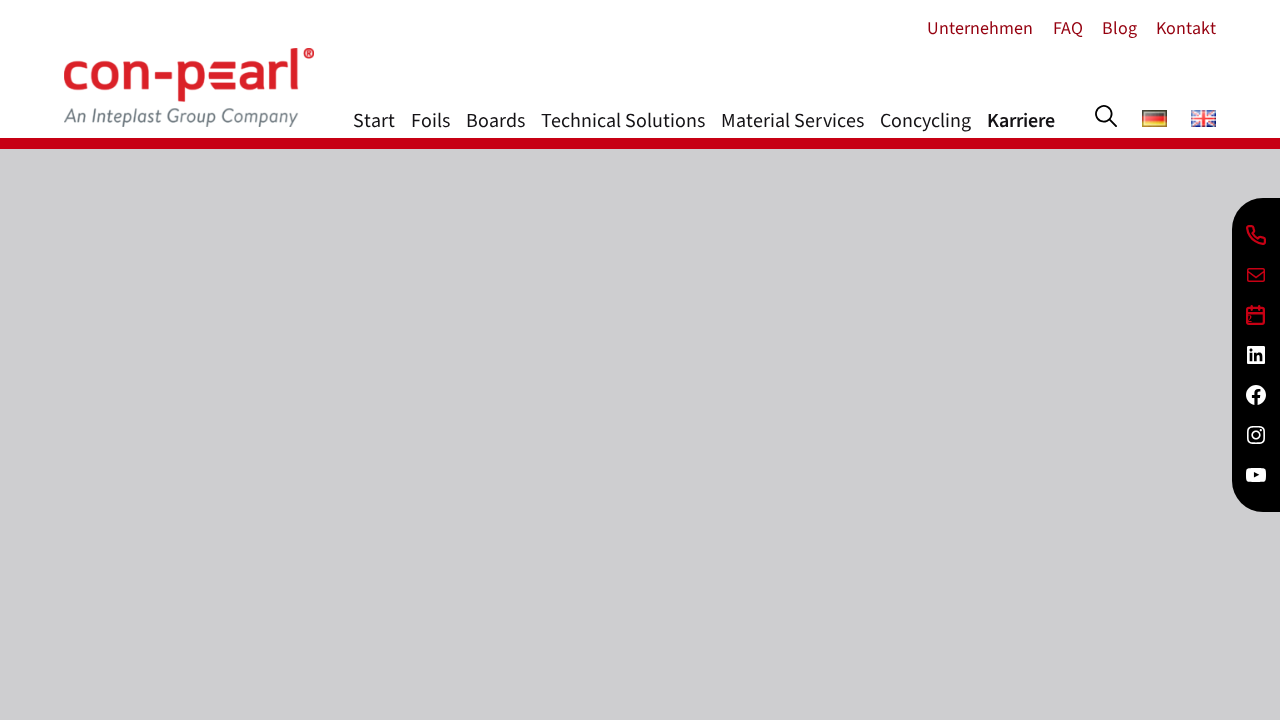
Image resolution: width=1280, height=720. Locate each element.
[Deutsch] (1154, 121)
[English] (1203, 121)
